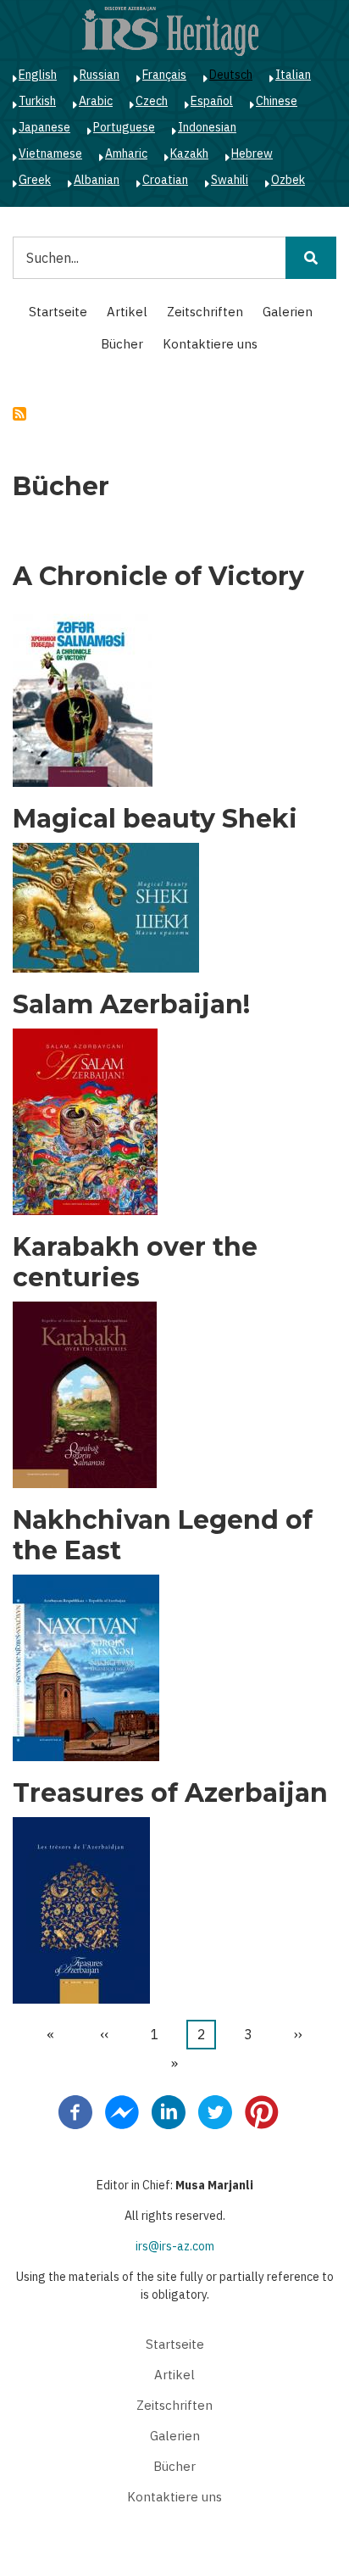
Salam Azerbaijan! (131, 1005)
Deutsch (231, 75)
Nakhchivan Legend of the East (163, 1536)
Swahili (230, 180)
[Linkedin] (169, 2111)
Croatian (165, 180)
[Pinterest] (262, 2111)
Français (164, 75)
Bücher (122, 344)
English (38, 75)
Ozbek (288, 180)
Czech (152, 101)
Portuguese (124, 127)
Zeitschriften (205, 312)
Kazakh (189, 153)
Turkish (37, 101)
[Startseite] (170, 31)
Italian (293, 75)
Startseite (58, 312)
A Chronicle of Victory (158, 577)
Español (212, 101)
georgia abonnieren (19, 414)
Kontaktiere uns (210, 344)
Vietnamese (50, 153)
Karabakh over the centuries (135, 1263)
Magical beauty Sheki (155, 819)
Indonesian (207, 127)
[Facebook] (75, 2111)
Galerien (288, 312)
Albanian (97, 180)
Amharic (126, 153)
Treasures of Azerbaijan (170, 1793)
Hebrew (252, 153)
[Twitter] (215, 2111)
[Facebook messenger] (122, 2111)
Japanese (44, 127)
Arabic (96, 101)
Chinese (277, 101)
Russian (100, 75)
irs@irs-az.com (175, 2246)
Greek (35, 180)
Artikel (127, 312)
